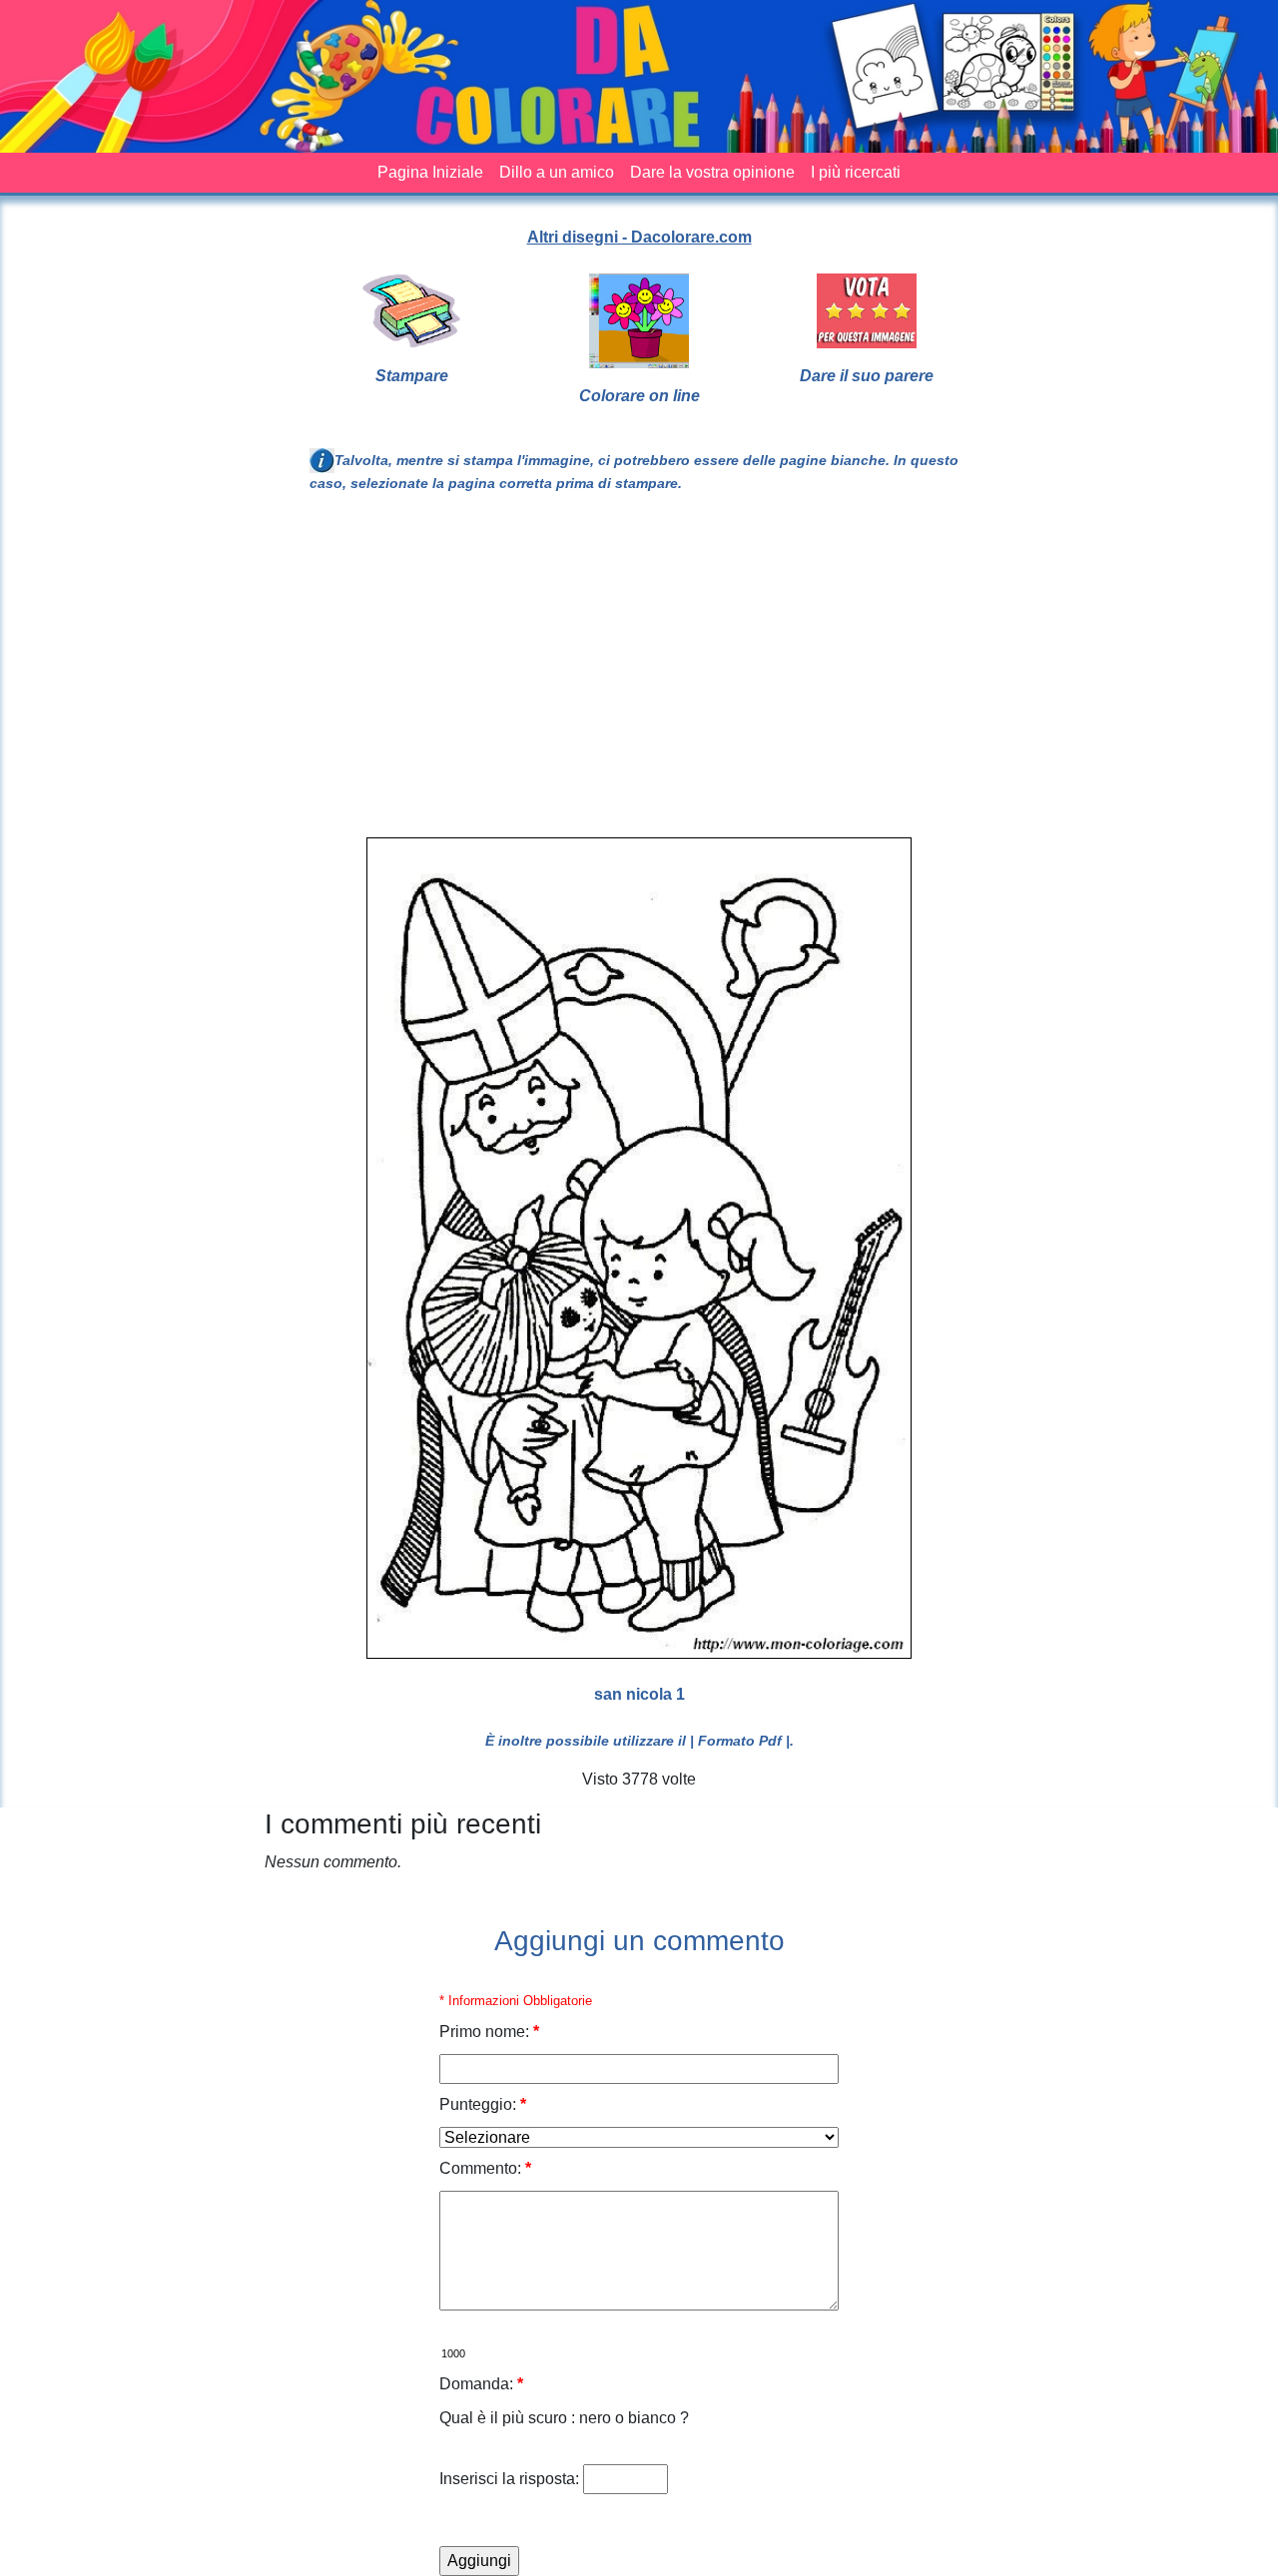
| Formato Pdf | (740, 1741)
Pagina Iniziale (430, 172)
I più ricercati (856, 172)
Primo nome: (489, 2032)
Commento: (485, 2168)
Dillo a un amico (557, 172)
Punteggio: (483, 2104)
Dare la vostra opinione (712, 172)
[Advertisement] (781, 674)
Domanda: (481, 2384)
